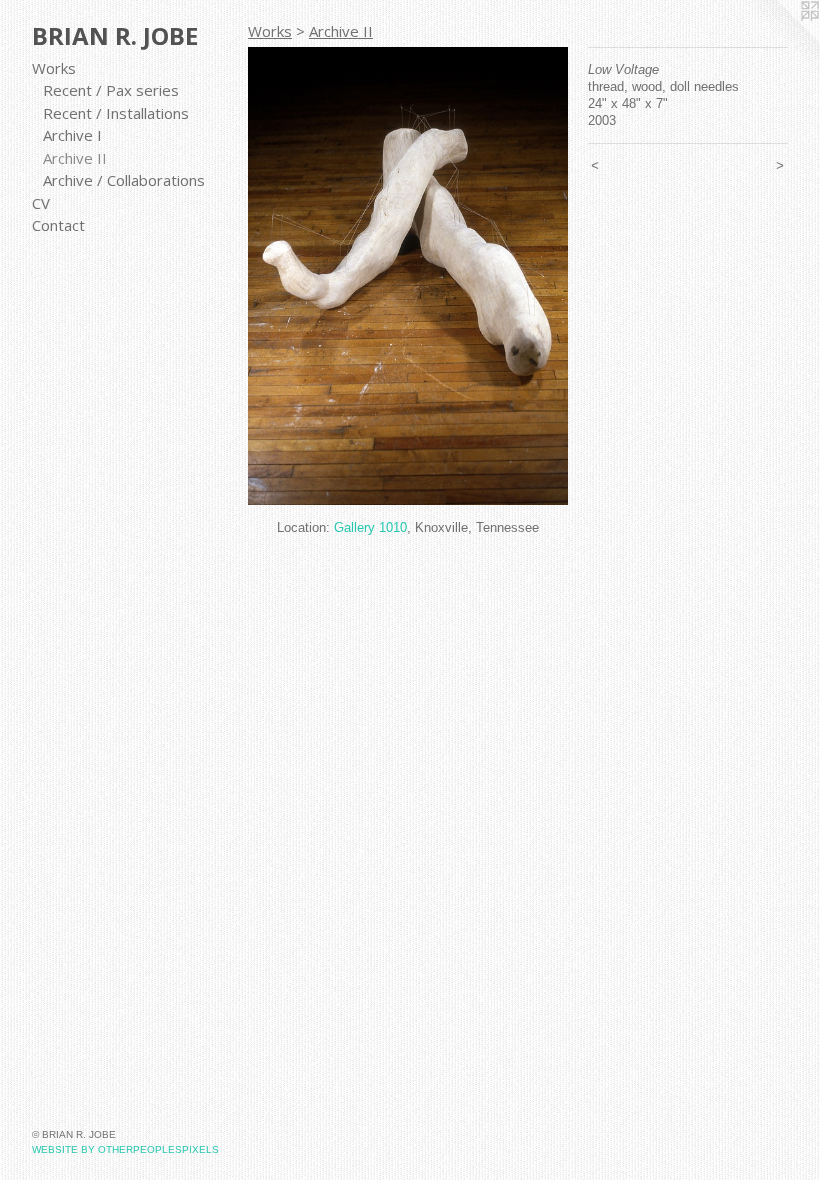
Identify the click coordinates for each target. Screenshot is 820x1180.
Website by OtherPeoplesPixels (125, 1149)
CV (41, 203)
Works (54, 68)
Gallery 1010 (370, 527)
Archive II (75, 158)
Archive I (72, 135)
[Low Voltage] (408, 276)
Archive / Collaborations (124, 180)
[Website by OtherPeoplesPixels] (780, 40)
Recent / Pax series (111, 90)
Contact (58, 225)
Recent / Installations (116, 113)
